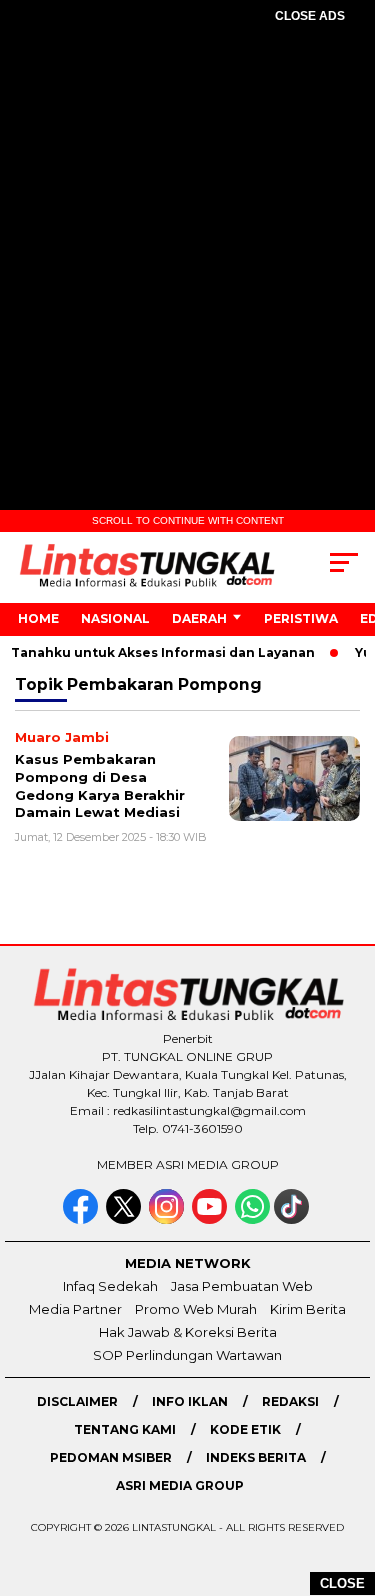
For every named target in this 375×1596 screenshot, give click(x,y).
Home (38, 618)
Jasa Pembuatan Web (242, 1286)
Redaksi (290, 1401)
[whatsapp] (252, 1219)
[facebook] (82, 1219)
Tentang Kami (125, 1429)
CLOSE (342, 1583)
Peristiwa (301, 618)
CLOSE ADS (310, 16)
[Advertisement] (187, 243)
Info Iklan (190, 1401)
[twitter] (125, 1219)
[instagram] (168, 1219)
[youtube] (211, 1219)
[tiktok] (293, 1219)
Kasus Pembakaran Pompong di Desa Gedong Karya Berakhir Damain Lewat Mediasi (100, 785)
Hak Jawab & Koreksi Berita (188, 1332)
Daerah (199, 618)
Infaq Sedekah (110, 1286)
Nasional (115, 618)
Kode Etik (245, 1429)
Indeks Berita (256, 1457)
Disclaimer (77, 1401)
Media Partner (75, 1309)
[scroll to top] (347, 1480)
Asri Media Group (180, 1485)
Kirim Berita (308, 1309)
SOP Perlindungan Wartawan (187, 1355)
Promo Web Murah (196, 1309)
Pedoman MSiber (111, 1457)
